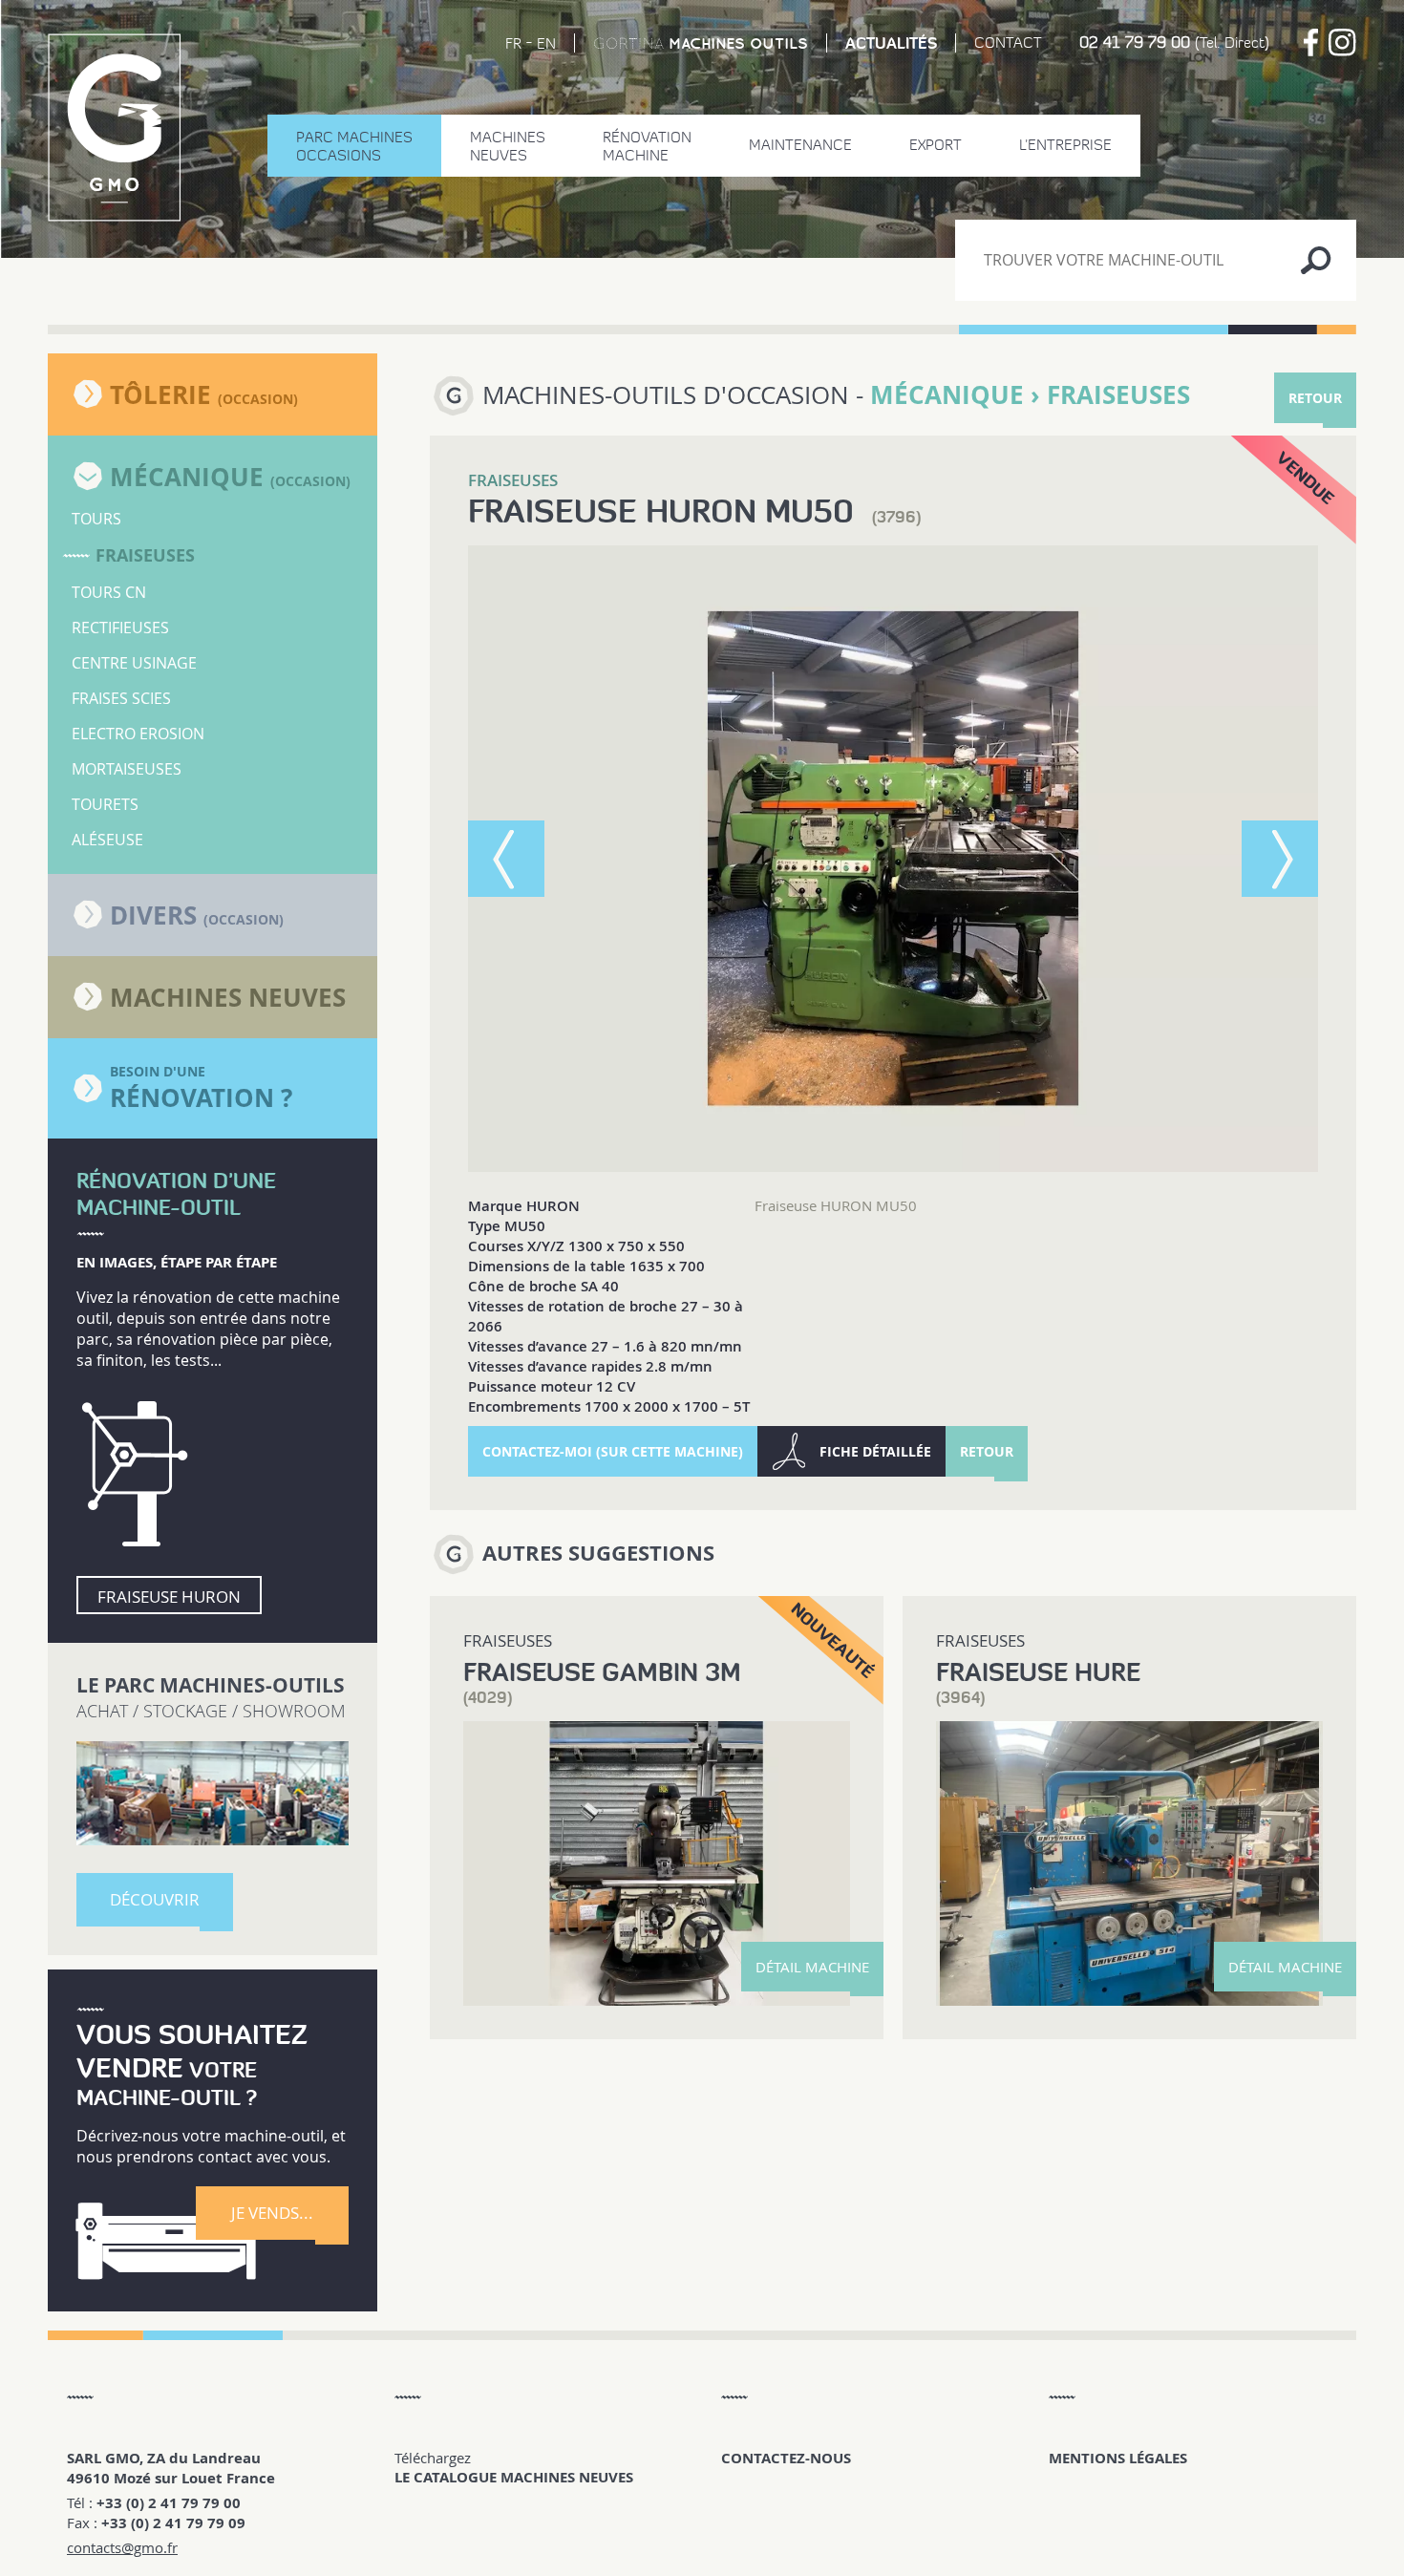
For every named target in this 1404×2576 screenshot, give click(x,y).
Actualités (891, 43)
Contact (1008, 43)
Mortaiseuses (127, 769)
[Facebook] (1311, 43)
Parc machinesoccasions (354, 146)
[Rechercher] (1316, 260)
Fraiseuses (145, 555)
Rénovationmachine (647, 146)
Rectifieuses (120, 628)
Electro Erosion (138, 734)
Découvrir (155, 1899)
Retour (1315, 398)
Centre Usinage (134, 663)
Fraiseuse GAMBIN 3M (602, 1672)
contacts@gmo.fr (122, 2547)
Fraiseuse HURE (1038, 1672)
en (546, 43)
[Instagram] (1342, 43)
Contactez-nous (786, 2458)
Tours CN (109, 592)
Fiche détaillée (875, 1451)
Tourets (105, 804)
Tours (96, 519)
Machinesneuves (508, 146)
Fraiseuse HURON (169, 1597)
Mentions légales (1118, 2458)
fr (513, 43)
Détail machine (812, 1967)
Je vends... (272, 2213)
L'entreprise (1065, 145)
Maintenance (800, 145)
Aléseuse (107, 840)
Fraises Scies (121, 698)
